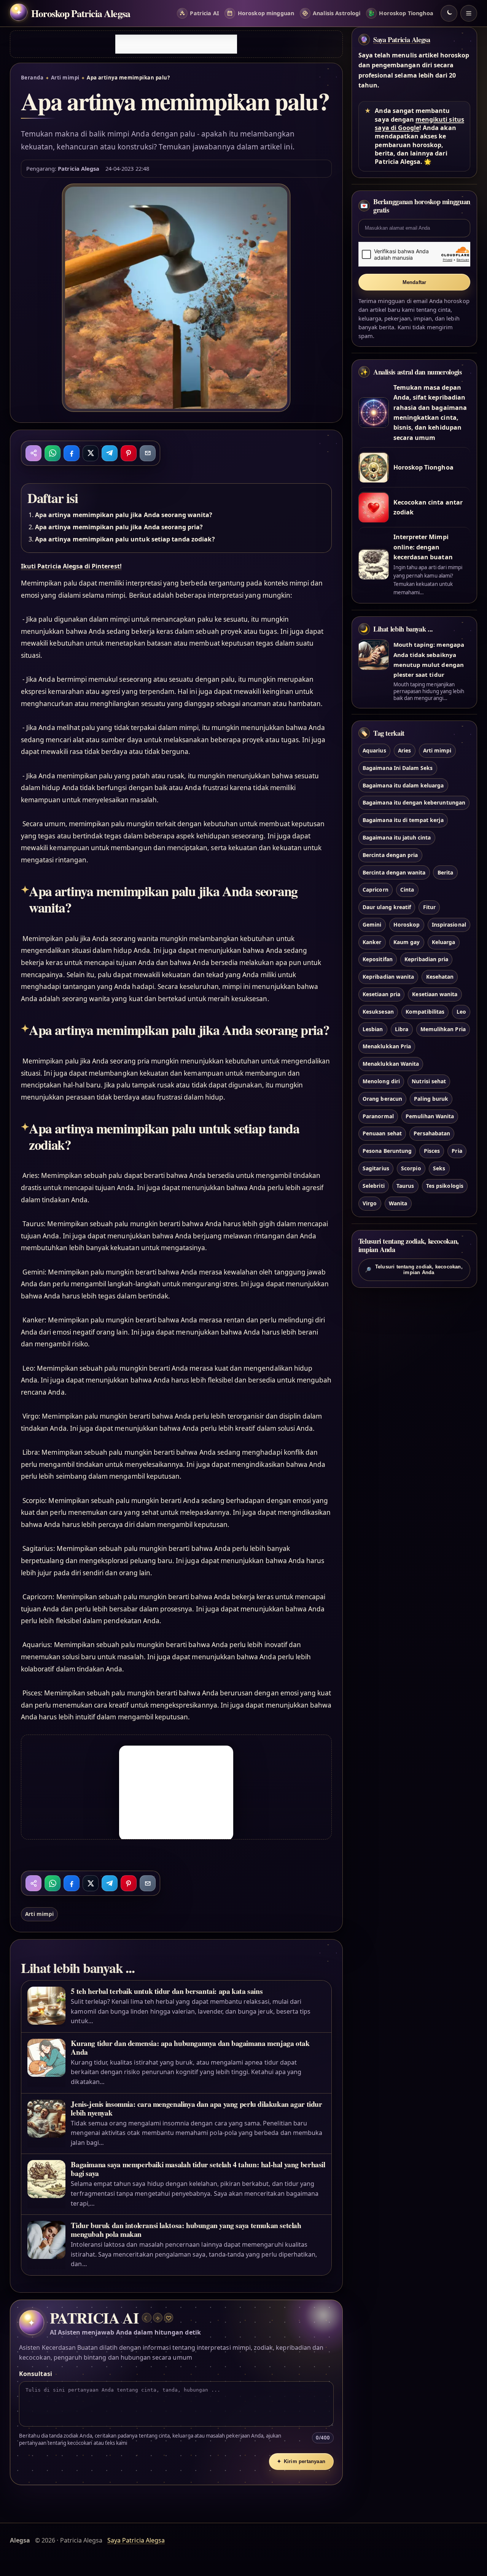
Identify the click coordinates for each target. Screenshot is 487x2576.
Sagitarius (376, 1168)
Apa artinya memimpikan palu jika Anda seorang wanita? (124, 515)
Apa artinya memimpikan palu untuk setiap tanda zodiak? (125, 539)
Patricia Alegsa (79, 168)
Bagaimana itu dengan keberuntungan (414, 803)
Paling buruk (431, 1099)
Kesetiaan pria (381, 994)
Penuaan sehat (382, 1134)
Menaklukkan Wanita (391, 1064)
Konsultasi (35, 2374)
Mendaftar (415, 282)
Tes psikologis (445, 1186)
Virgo (370, 1203)
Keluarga (443, 942)
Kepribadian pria (426, 959)
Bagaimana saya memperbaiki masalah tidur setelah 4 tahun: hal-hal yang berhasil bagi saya (198, 2169)
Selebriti (373, 1186)
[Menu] (469, 13)
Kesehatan (440, 977)
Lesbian (373, 1029)
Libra (402, 1029)
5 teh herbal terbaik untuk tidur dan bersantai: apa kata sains (167, 1991)
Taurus (405, 1186)
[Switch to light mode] (449, 13)
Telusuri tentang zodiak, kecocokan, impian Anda (414, 1270)
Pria (457, 1151)
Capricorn (375, 890)
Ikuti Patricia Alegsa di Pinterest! (71, 566)
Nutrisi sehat (429, 1081)
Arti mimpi (65, 78)
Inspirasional (449, 925)
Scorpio (411, 1168)
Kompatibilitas (425, 1012)
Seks (439, 1168)
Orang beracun (382, 1099)
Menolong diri (381, 1081)
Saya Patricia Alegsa (402, 40)
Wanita (398, 1203)
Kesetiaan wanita (435, 994)
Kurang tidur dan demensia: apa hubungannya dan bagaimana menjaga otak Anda (190, 2047)
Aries (404, 750)
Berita (445, 872)
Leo (461, 1012)
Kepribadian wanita (388, 977)
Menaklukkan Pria (387, 1047)
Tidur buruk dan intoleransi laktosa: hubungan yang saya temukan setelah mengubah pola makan (186, 2230)
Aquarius (374, 750)
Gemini (372, 925)
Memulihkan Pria (443, 1029)
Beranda (32, 78)
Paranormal (378, 1116)
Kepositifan (378, 959)
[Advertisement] (176, 44)
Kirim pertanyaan (301, 2461)
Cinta (407, 890)
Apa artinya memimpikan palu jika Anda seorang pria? (119, 527)
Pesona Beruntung (387, 1151)
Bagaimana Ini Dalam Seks (398, 768)
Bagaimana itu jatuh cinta (397, 837)
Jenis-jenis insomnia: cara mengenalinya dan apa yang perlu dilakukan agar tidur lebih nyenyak (196, 2108)
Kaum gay (407, 942)
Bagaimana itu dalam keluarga (403, 785)
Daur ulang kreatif (387, 907)
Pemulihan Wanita (430, 1116)
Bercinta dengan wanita (394, 872)
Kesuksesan (378, 1012)
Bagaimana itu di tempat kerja (403, 820)
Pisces (432, 1151)
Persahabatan (432, 1134)
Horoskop (407, 925)
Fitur (429, 907)
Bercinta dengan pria (390, 855)
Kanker (372, 942)
